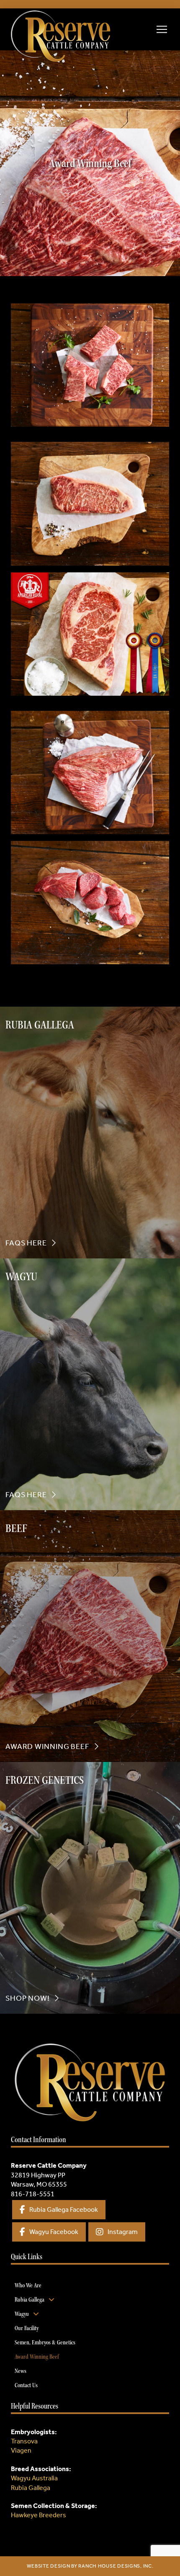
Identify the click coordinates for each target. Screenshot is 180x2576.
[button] (162, 29)
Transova (24, 2441)
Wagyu (34, 2478)
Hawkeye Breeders (39, 2515)
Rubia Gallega (31, 2488)
